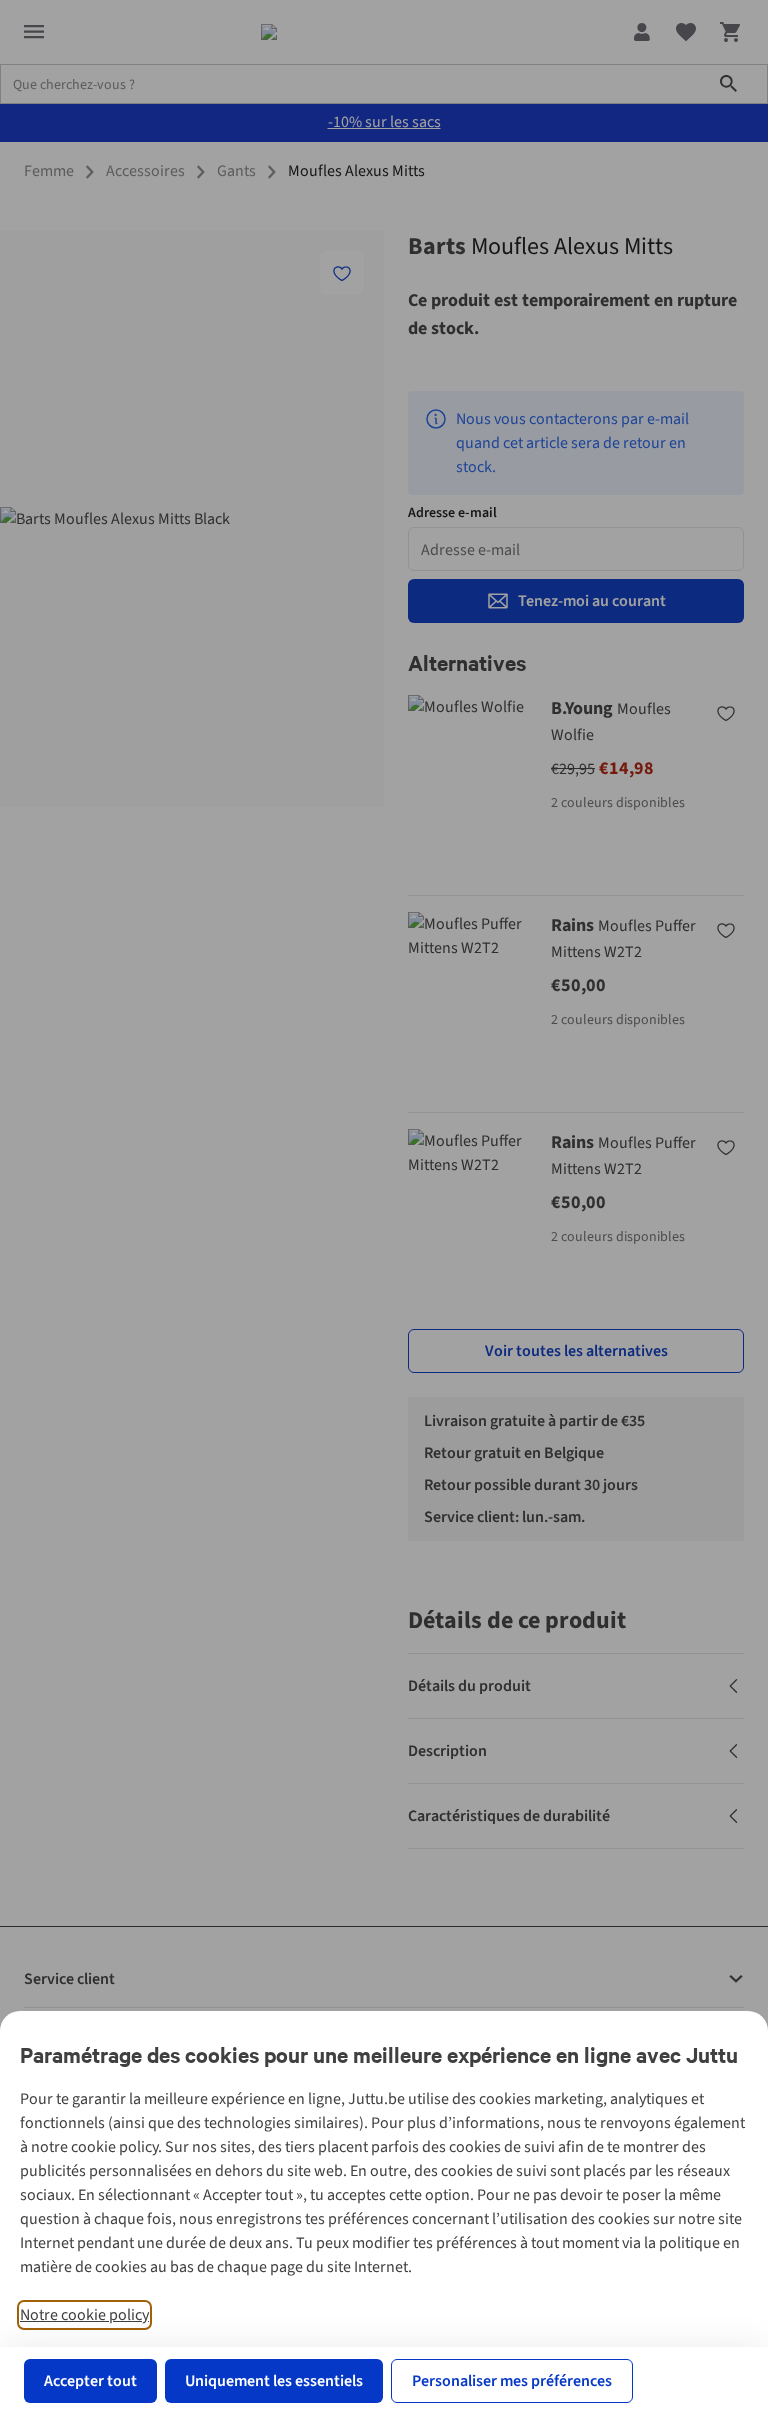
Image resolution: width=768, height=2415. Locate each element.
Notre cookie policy (84, 2315)
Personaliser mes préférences (512, 2381)
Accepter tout (90, 2381)
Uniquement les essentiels (274, 2381)
